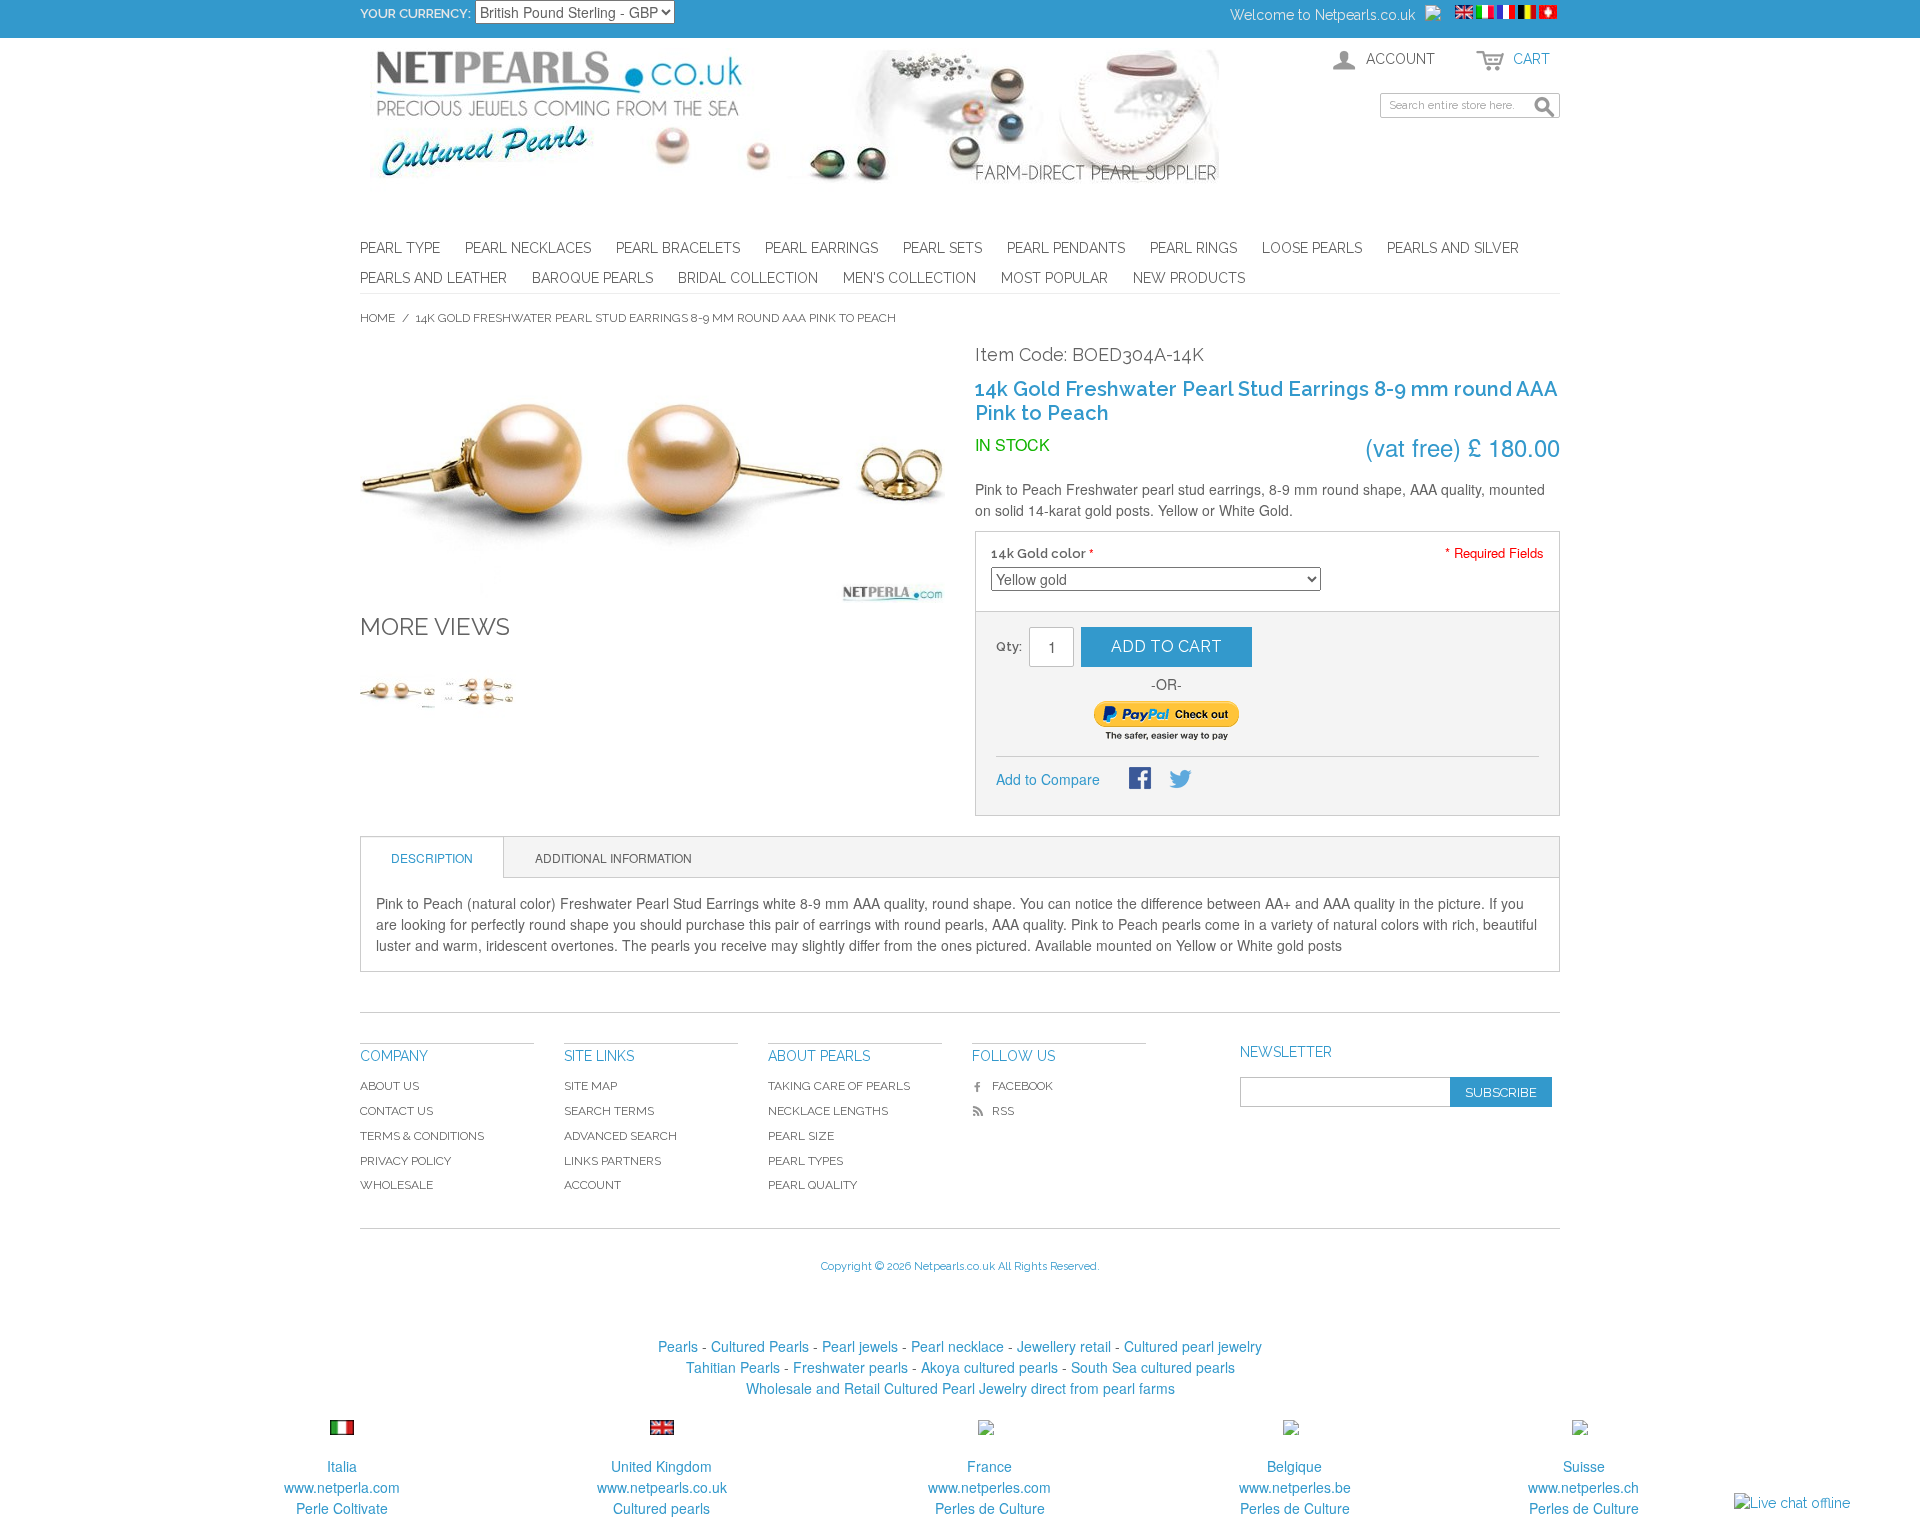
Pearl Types (805, 1161)
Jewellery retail (1064, 1346)
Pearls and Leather (433, 278)
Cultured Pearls (760, 1346)
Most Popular (1054, 278)
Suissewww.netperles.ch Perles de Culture (1583, 1487)
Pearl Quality (812, 1185)
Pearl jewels (860, 1346)
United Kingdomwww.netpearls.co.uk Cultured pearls (662, 1487)
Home (377, 318)
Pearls (678, 1346)
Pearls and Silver (1453, 248)
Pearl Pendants (1066, 248)
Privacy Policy (405, 1161)
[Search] (1545, 108)
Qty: (1009, 646)
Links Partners (612, 1161)
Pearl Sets (942, 248)
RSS (1003, 1111)
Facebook (1022, 1086)
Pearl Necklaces (528, 248)
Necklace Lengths (828, 1111)
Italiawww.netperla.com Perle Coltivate (342, 1487)
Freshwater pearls (850, 1367)
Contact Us (396, 1111)
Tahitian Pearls (733, 1367)
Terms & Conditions (422, 1136)
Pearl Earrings (821, 248)
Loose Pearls (1312, 248)
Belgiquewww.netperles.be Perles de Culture (1295, 1487)
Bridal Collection (748, 278)
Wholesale (396, 1185)
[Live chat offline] (1792, 1503)
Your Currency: (415, 13)
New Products (1189, 278)
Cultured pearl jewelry (1193, 1346)
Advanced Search (620, 1136)
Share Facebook (1142, 780)
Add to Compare (1048, 779)
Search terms (609, 1111)
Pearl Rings (1193, 248)
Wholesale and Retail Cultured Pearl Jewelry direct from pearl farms (960, 1388)
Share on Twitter (1182, 780)
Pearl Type (400, 248)
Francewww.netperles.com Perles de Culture (989, 1487)
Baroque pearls (592, 278)
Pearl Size (801, 1136)
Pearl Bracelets (678, 248)
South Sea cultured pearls (1153, 1367)
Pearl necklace (957, 1346)
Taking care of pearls (839, 1086)
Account (592, 1185)
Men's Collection (909, 278)
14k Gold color (1038, 553)
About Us (389, 1086)
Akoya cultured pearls (989, 1367)
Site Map (590, 1086)
